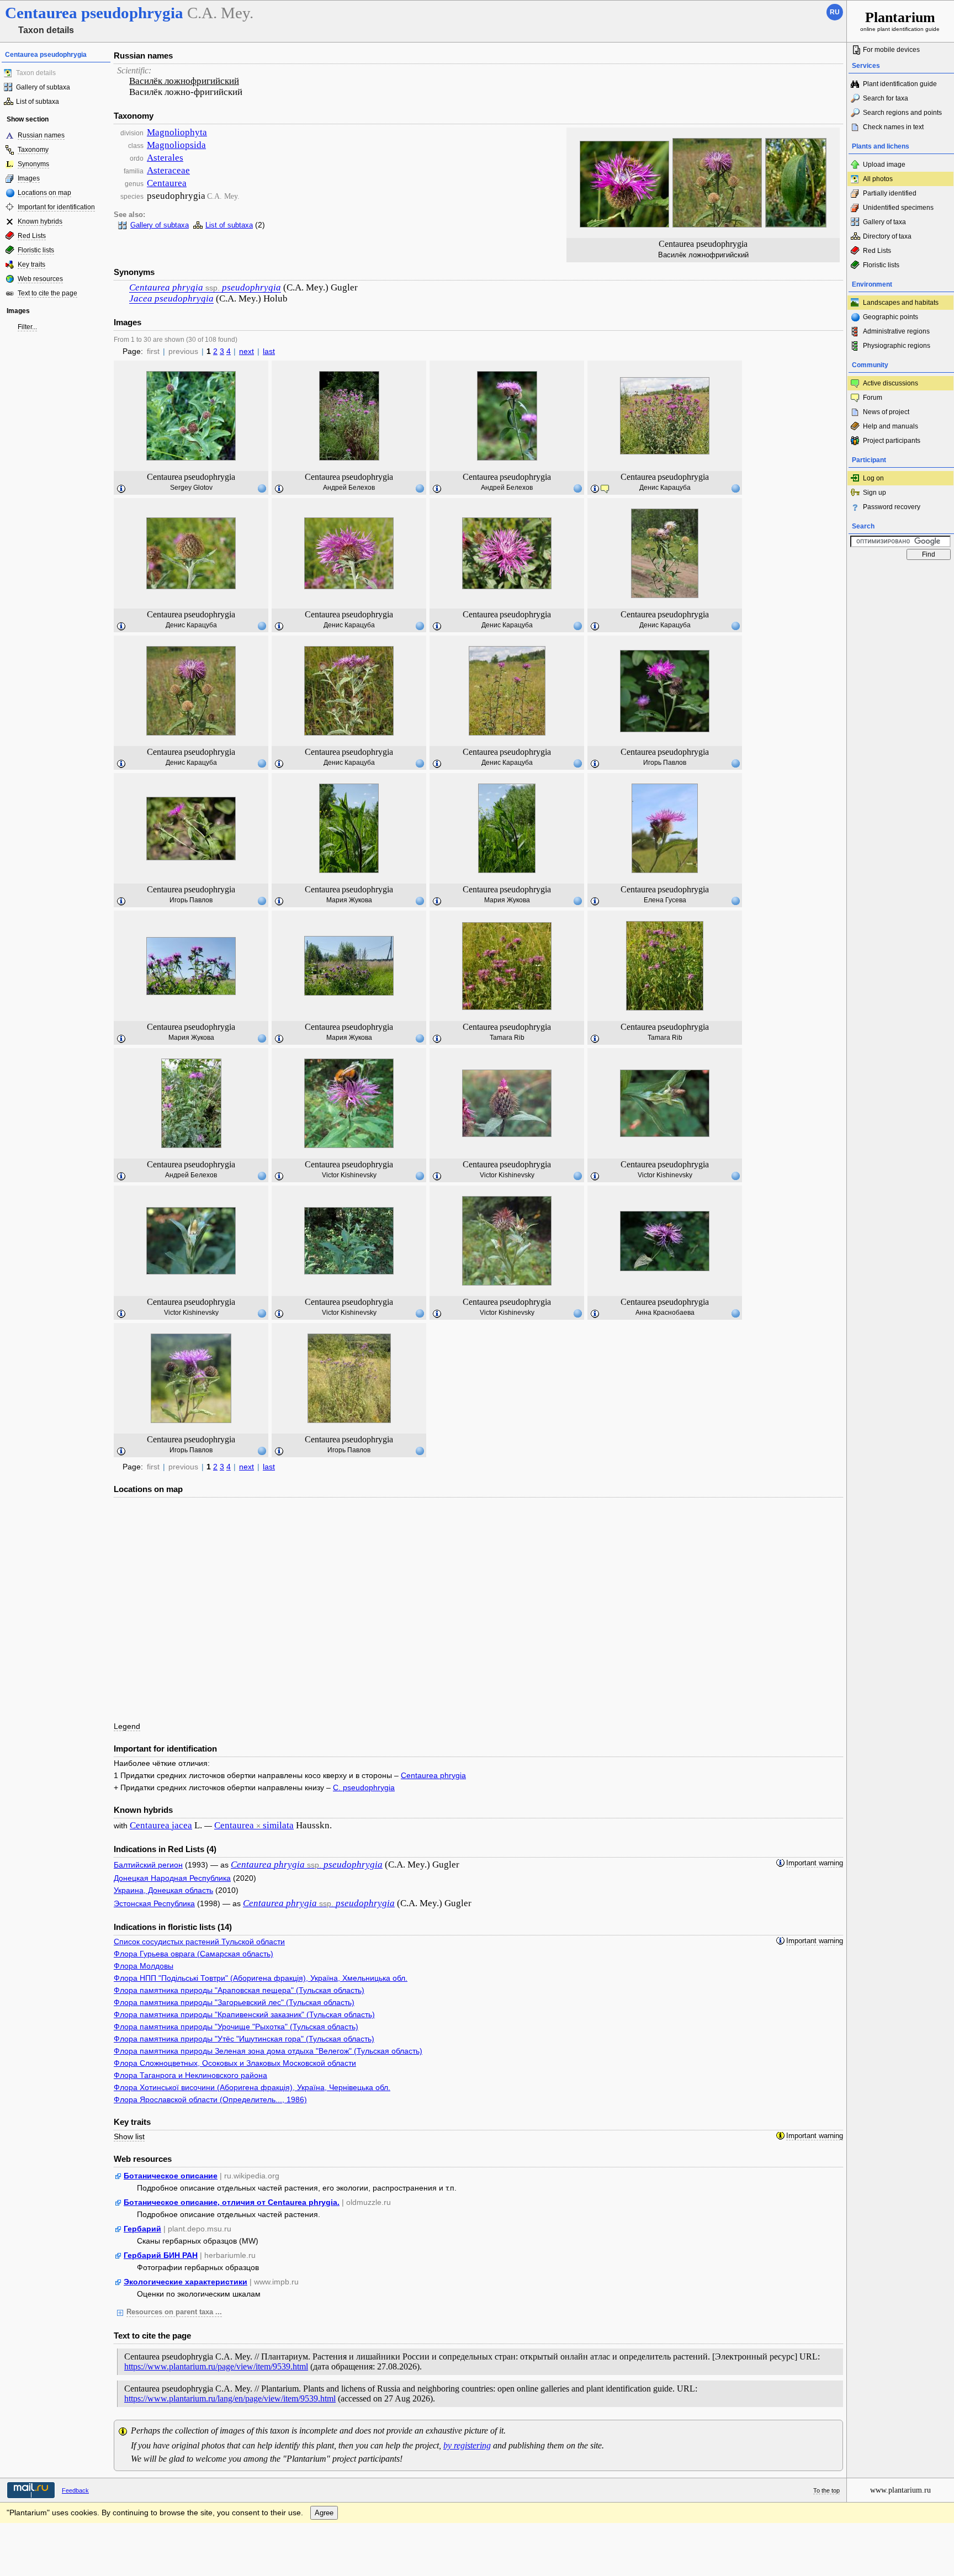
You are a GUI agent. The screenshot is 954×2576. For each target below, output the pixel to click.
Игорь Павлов (665, 763)
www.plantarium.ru (900, 2490)
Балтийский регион (148, 1865)
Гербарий (142, 2229)
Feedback (75, 2490)
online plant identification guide (900, 21)
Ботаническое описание (171, 2176)
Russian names (41, 135)
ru (835, 12)
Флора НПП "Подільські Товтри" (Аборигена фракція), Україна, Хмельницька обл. (261, 1978)
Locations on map (44, 193)
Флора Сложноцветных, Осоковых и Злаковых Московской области (235, 2063)
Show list (129, 2136)
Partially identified (890, 193)
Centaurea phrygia (433, 1775)
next (247, 351)
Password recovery (892, 507)
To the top (826, 2490)
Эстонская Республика (154, 1903)
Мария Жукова (349, 900)
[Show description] (121, 489)
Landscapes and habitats (901, 303)
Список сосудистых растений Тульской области (199, 1942)
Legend (127, 1726)
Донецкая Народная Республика (172, 1878)
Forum (873, 398)
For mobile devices (891, 50)
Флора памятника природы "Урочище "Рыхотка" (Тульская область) (236, 2027)
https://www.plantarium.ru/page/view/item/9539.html (216, 2366)
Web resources (40, 279)
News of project (886, 412)
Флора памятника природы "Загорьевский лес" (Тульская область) (234, 2002)
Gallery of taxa (884, 222)
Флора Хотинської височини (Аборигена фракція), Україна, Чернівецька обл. (252, 2087)
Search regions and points (902, 113)
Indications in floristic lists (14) (173, 1927)
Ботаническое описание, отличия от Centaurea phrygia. (232, 2202)
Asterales (165, 158)
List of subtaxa (38, 102)
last (269, 351)
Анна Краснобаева (665, 1313)
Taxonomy (33, 150)
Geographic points (891, 317)
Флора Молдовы (144, 1966)
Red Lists (32, 236)
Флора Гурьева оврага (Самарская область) (194, 1954)
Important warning (815, 1863)
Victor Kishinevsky (349, 1175)
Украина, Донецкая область (163, 1890)
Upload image (884, 165)
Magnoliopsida (176, 145)
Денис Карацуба (665, 488)
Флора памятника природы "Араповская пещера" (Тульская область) (239, 1990)
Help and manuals (891, 426)
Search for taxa (886, 98)
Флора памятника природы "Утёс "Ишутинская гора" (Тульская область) (244, 2039)
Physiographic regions (897, 346)
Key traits (31, 265)
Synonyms (33, 164)
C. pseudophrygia (364, 1787)
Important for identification (56, 207)
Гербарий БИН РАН (161, 2255)
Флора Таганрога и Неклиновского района (190, 2075)
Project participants (892, 441)
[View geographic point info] (262, 488)
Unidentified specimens (898, 208)
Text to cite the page (47, 293)
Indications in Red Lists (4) (165, 1849)
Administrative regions (896, 331)
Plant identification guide (900, 84)
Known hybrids (40, 221)
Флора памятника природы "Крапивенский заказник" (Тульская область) (244, 2014)
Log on (873, 478)
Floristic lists (36, 250)
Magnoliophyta (177, 132)
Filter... (27, 327)
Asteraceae (168, 170)
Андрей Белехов (349, 488)
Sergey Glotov (191, 488)
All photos (878, 179)
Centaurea (167, 183)
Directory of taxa (887, 236)
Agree (324, 2513)
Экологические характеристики (185, 2282)
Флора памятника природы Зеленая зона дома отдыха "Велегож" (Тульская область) (268, 2051)
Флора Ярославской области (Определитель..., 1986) (210, 2099)
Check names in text (893, 127)
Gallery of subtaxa (43, 87)
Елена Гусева (665, 900)
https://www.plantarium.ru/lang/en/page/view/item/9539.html (230, 2398)
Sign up (875, 493)
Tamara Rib (507, 1038)
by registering (467, 2445)
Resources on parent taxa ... (174, 2312)
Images (29, 178)
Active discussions (891, 383)
